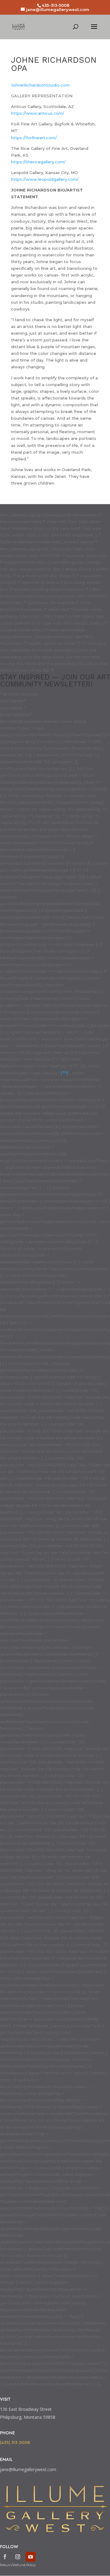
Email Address (16, 715)
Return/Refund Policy (18, 2565)
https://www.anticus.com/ (38, 113)
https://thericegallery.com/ (38, 162)
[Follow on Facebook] (5, 2557)
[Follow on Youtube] (31, 2557)
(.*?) (64, 1073)
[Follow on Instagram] (18, 2557)
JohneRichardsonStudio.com (40, 85)
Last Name (13, 708)
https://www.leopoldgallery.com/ (45, 179)
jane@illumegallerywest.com (28, 2469)
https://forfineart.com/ (34, 138)
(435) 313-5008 (15, 2442)
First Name (13, 701)
